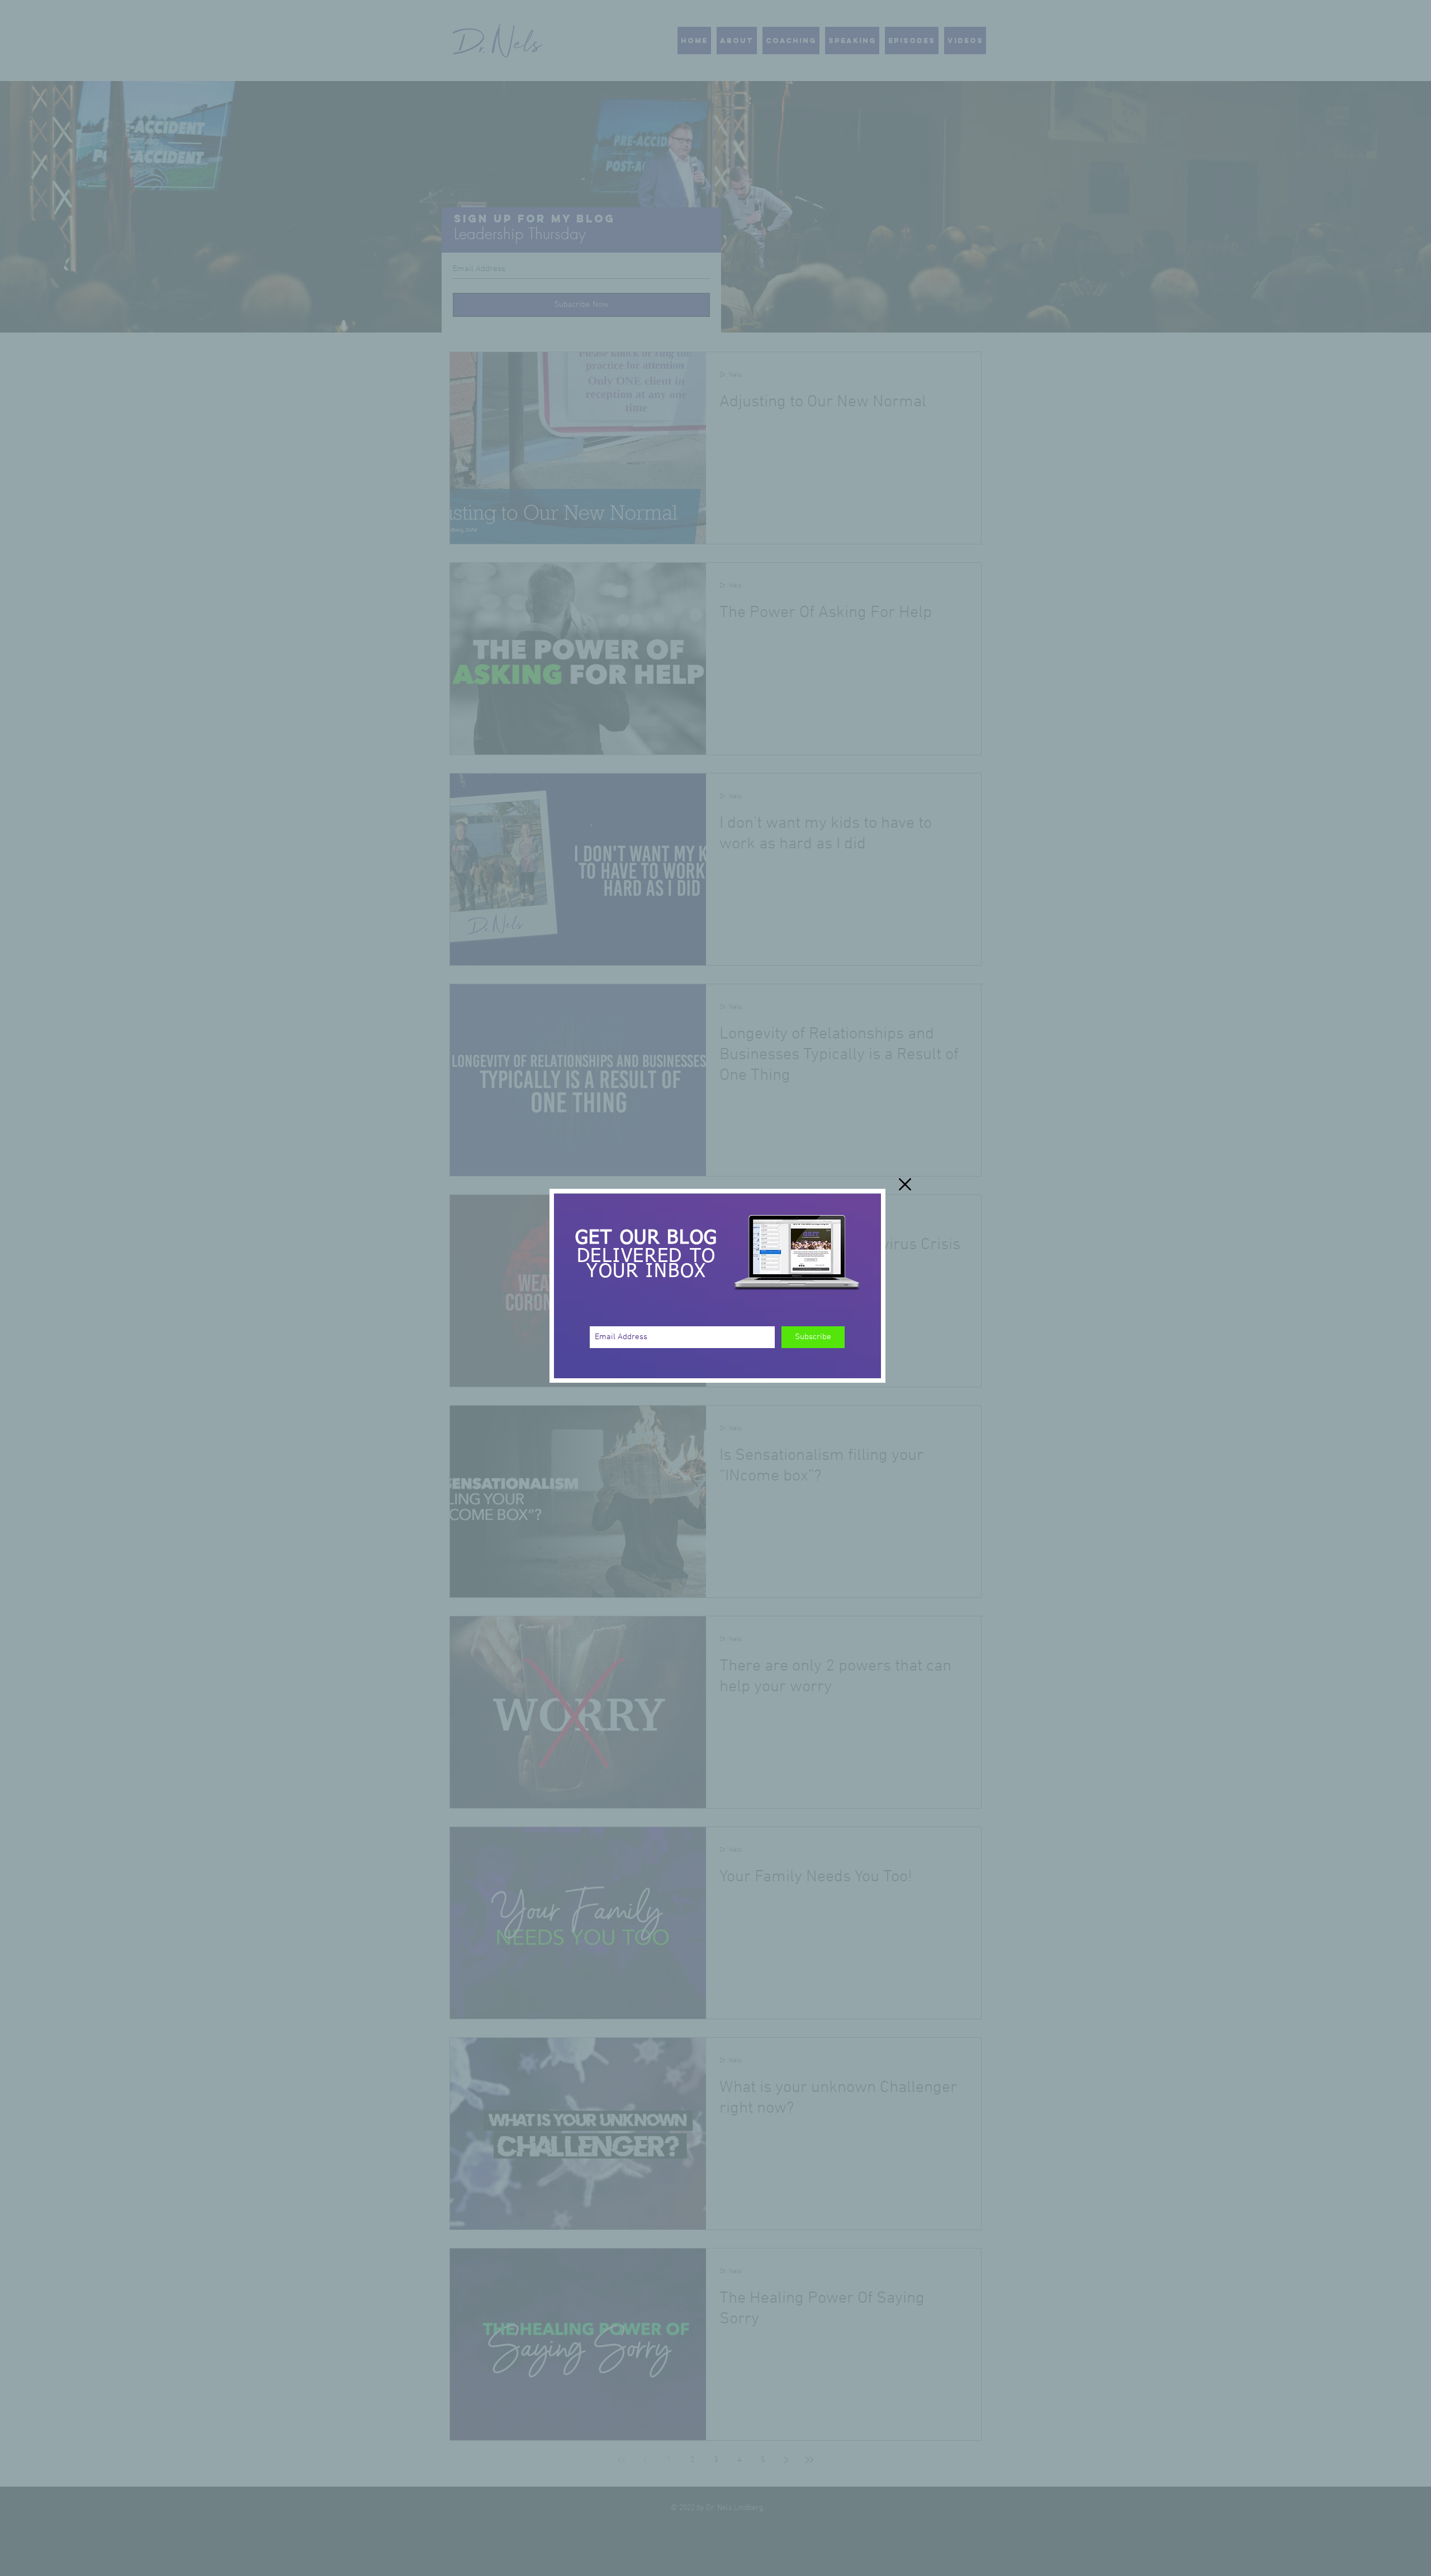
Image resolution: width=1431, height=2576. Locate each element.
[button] (905, 1184)
